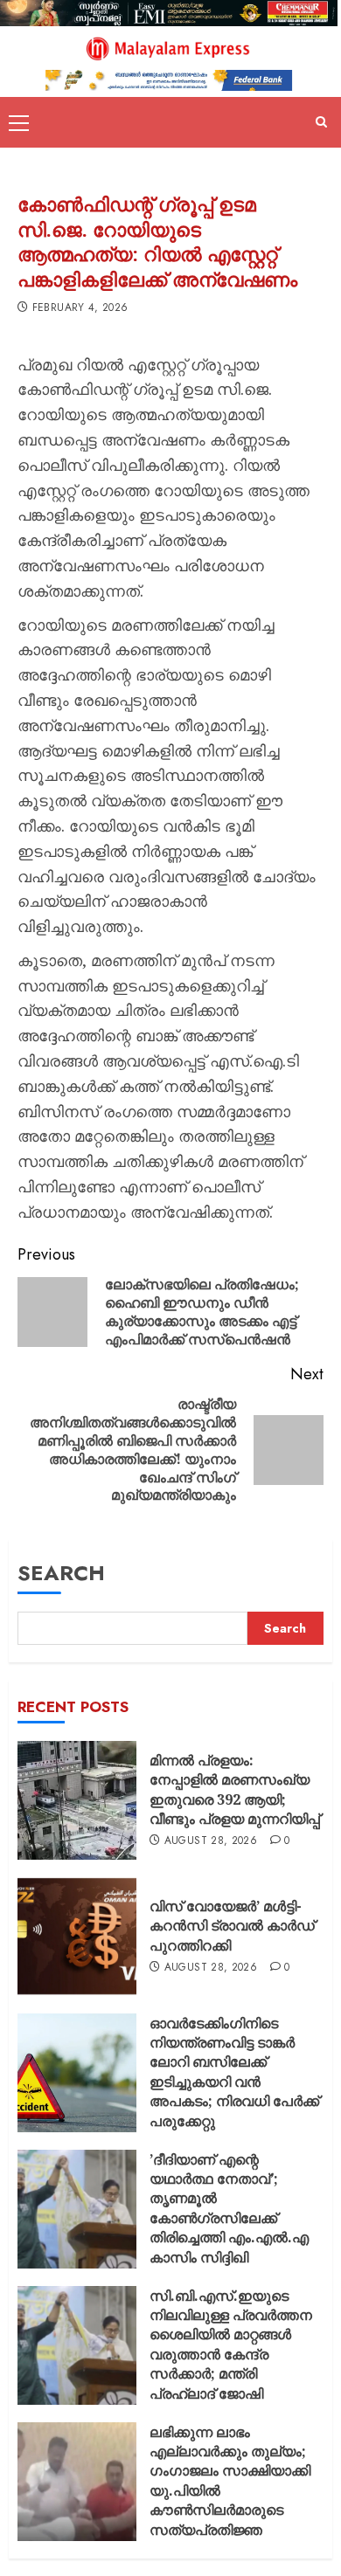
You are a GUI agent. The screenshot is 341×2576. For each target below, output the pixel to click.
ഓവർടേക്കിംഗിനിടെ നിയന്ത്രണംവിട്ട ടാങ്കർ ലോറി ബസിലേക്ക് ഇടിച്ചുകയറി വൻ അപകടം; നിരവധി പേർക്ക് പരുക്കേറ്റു (234, 2072)
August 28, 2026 (211, 1841)
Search (61, 1573)
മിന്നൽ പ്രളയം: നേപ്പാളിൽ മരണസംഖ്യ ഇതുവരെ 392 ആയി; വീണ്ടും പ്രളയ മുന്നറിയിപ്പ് (235, 1789)
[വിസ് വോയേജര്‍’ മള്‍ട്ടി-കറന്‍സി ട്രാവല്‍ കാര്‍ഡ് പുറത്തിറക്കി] (77, 1937)
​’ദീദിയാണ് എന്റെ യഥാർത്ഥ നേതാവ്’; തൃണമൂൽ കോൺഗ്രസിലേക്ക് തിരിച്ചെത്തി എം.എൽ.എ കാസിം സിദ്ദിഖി (229, 2208)
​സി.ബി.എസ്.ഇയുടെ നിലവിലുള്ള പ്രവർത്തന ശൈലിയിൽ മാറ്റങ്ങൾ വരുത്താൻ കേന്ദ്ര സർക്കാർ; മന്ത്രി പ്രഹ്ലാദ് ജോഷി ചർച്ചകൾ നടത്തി (231, 2354)
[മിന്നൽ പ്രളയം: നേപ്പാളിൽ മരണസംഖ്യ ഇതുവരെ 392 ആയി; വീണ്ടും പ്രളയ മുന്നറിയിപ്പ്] (77, 1800)
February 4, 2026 (80, 308)
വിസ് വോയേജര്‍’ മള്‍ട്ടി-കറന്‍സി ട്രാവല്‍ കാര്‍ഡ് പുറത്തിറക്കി (232, 1926)
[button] (19, 122)
